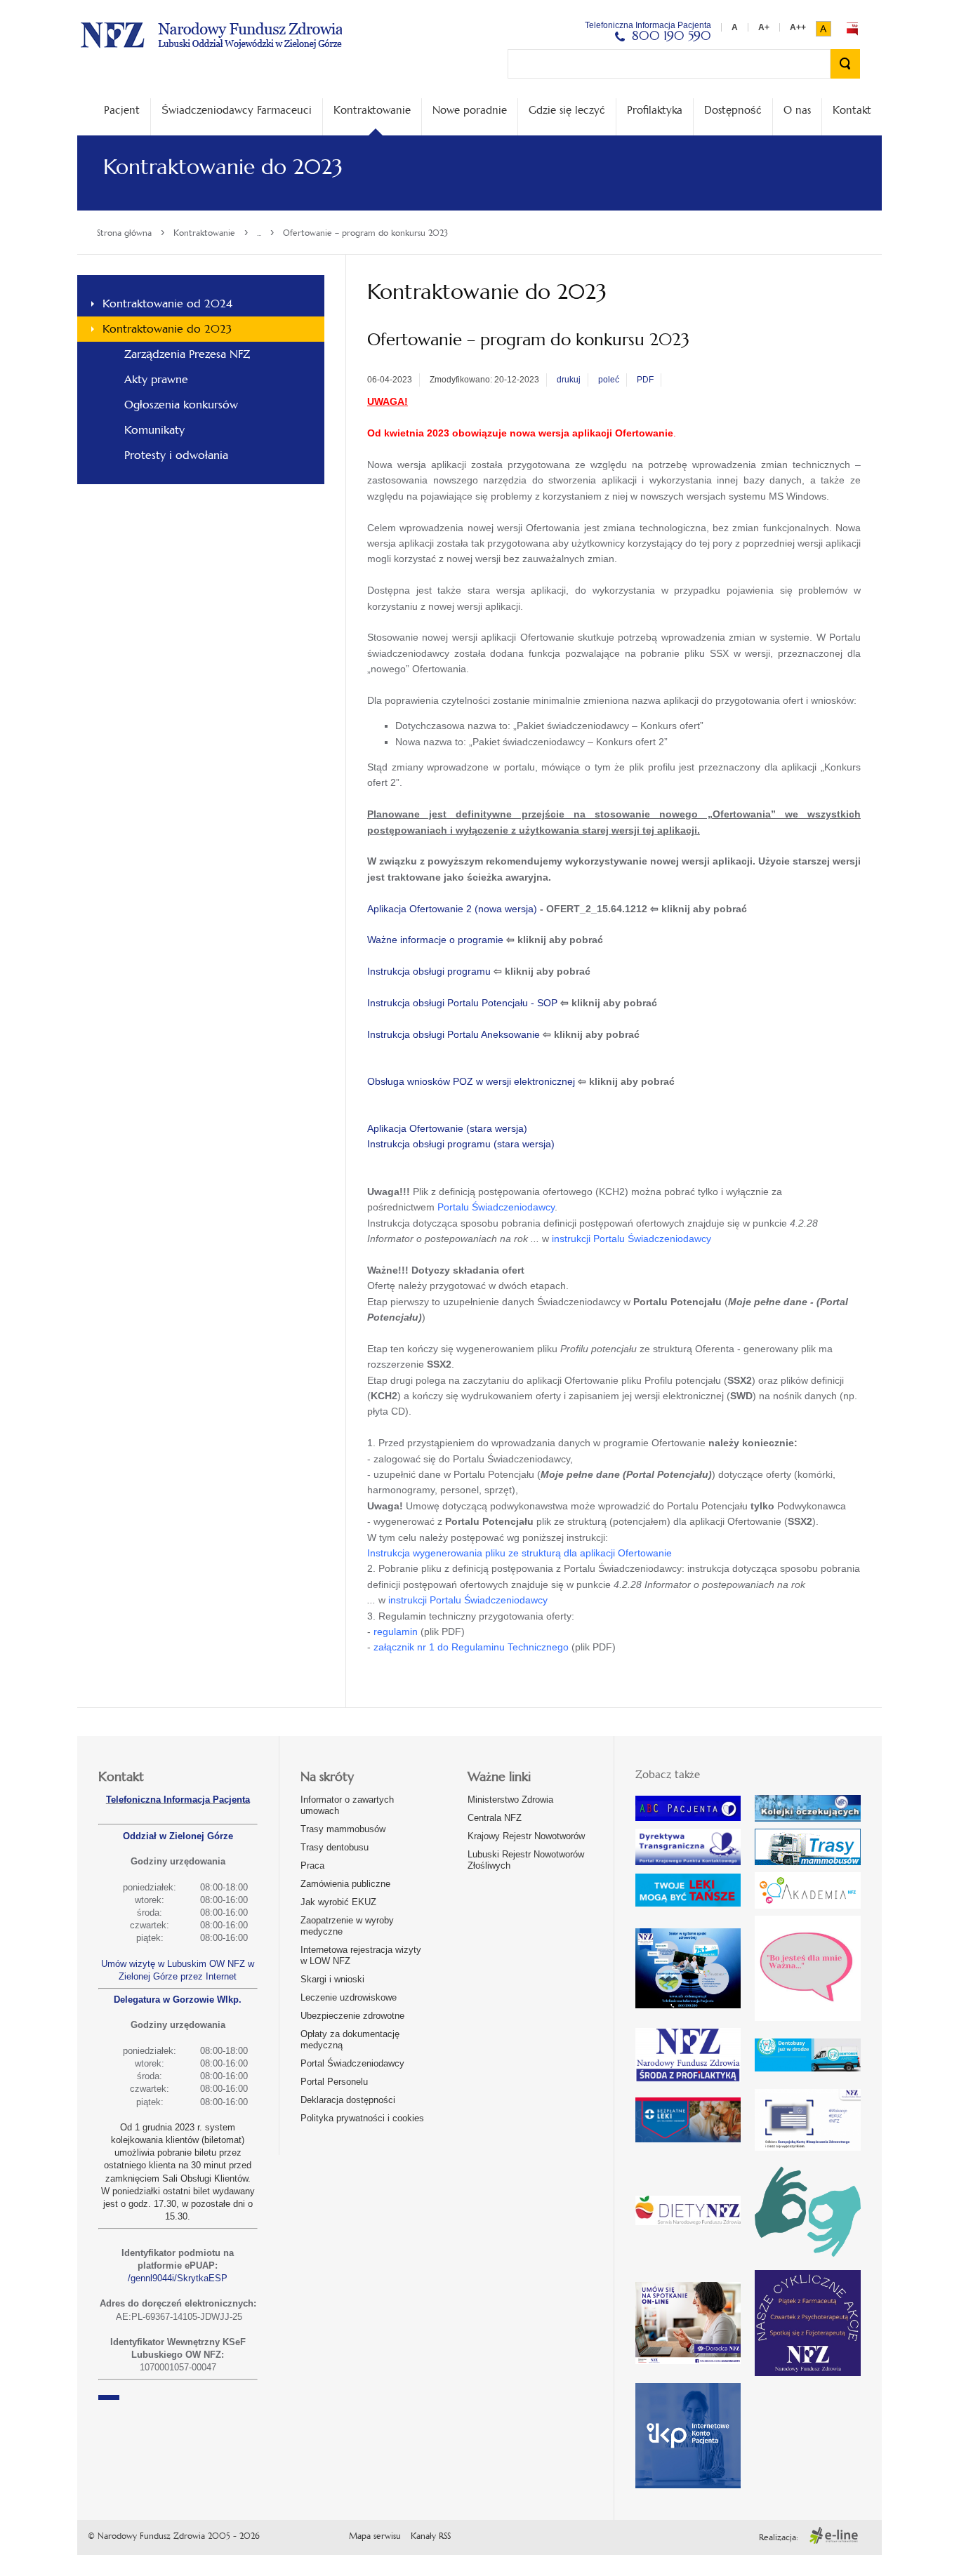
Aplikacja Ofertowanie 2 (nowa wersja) (452, 909)
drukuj (569, 380)
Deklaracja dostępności (348, 2100)
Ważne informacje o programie (435, 940)
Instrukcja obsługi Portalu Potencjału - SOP (462, 1003)
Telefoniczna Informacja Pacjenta (178, 1800)
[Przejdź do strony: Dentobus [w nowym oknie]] (807, 2055)
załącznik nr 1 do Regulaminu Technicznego (471, 1647)
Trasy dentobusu (335, 1847)
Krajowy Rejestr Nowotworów (526, 1836)
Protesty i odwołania (176, 455)
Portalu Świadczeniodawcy (496, 1207)
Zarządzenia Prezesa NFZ (187, 354)
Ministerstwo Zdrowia (510, 1800)
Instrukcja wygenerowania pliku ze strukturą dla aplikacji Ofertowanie (520, 1553)
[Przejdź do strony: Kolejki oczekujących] (807, 1808)
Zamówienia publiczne (345, 1884)
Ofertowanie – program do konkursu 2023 (365, 233)
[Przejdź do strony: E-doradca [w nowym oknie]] (688, 2323)
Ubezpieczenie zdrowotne (352, 2016)
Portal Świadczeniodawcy (352, 2063)
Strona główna (124, 233)
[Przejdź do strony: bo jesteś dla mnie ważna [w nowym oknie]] (807, 1968)
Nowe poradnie (470, 110)
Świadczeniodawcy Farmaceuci (237, 110)
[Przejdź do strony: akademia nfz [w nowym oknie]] (807, 1890)
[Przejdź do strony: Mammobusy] (807, 1847)
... (259, 233)
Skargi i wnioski (332, 1979)
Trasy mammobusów (343, 1829)
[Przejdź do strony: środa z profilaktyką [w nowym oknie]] (688, 2055)
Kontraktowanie (372, 110)
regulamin (396, 1631)
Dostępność (733, 110)
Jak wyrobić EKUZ (338, 1902)
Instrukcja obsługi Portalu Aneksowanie (454, 1034)
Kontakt (852, 110)
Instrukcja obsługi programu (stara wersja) (461, 1144)
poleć (609, 380)
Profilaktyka (655, 110)
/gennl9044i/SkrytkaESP (178, 2278)
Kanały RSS (431, 2536)
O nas (797, 110)
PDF (645, 380)
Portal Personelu (334, 2082)
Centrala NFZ (495, 1818)
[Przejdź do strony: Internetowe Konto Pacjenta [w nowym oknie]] (688, 2436)
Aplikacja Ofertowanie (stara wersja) (447, 1128)
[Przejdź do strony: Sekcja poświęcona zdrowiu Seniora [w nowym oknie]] (688, 1968)
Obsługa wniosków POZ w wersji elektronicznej (471, 1081)
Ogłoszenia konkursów (181, 405)
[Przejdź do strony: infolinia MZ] (688, 1890)
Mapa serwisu (375, 2536)
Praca (312, 1866)
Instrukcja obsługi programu (429, 971)
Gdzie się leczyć (567, 110)
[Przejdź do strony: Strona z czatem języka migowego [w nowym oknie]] (807, 2210)
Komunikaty (154, 430)
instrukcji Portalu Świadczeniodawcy (631, 1239)
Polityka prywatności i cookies (362, 2118)
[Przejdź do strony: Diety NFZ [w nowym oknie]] (688, 2210)
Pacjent (122, 110)
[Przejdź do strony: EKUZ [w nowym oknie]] (807, 2120)
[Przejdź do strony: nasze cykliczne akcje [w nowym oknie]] (807, 2323)
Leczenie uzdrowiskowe (349, 1997)
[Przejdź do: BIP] (852, 29)
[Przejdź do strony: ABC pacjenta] (688, 1809)
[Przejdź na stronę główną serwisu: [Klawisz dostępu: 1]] (211, 33)
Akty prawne (156, 379)
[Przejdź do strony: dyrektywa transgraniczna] (688, 1847)
